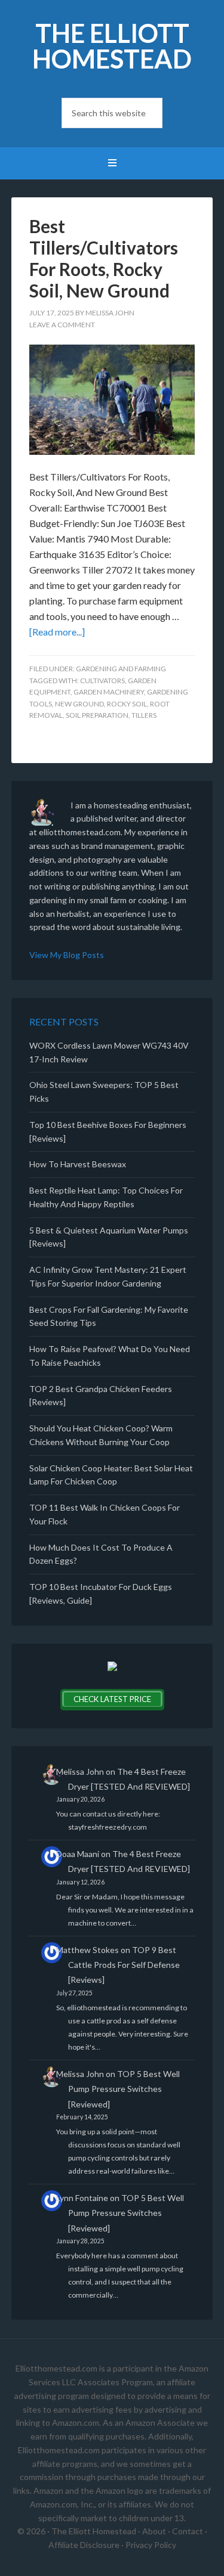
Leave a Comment (62, 325)
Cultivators (102, 681)
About (154, 2531)
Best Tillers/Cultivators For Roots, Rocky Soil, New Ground (104, 258)
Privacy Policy (151, 2545)
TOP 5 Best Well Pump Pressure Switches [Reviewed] (124, 2089)
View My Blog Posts (67, 955)
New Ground (79, 704)
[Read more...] (57, 632)
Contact (188, 2531)
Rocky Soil (127, 704)
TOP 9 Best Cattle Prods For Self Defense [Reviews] (124, 1965)
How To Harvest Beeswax (78, 1164)
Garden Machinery (109, 692)
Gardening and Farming (121, 669)
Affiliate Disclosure (84, 2545)
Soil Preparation (97, 715)
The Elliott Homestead (112, 46)
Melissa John (80, 1771)
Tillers (144, 715)
